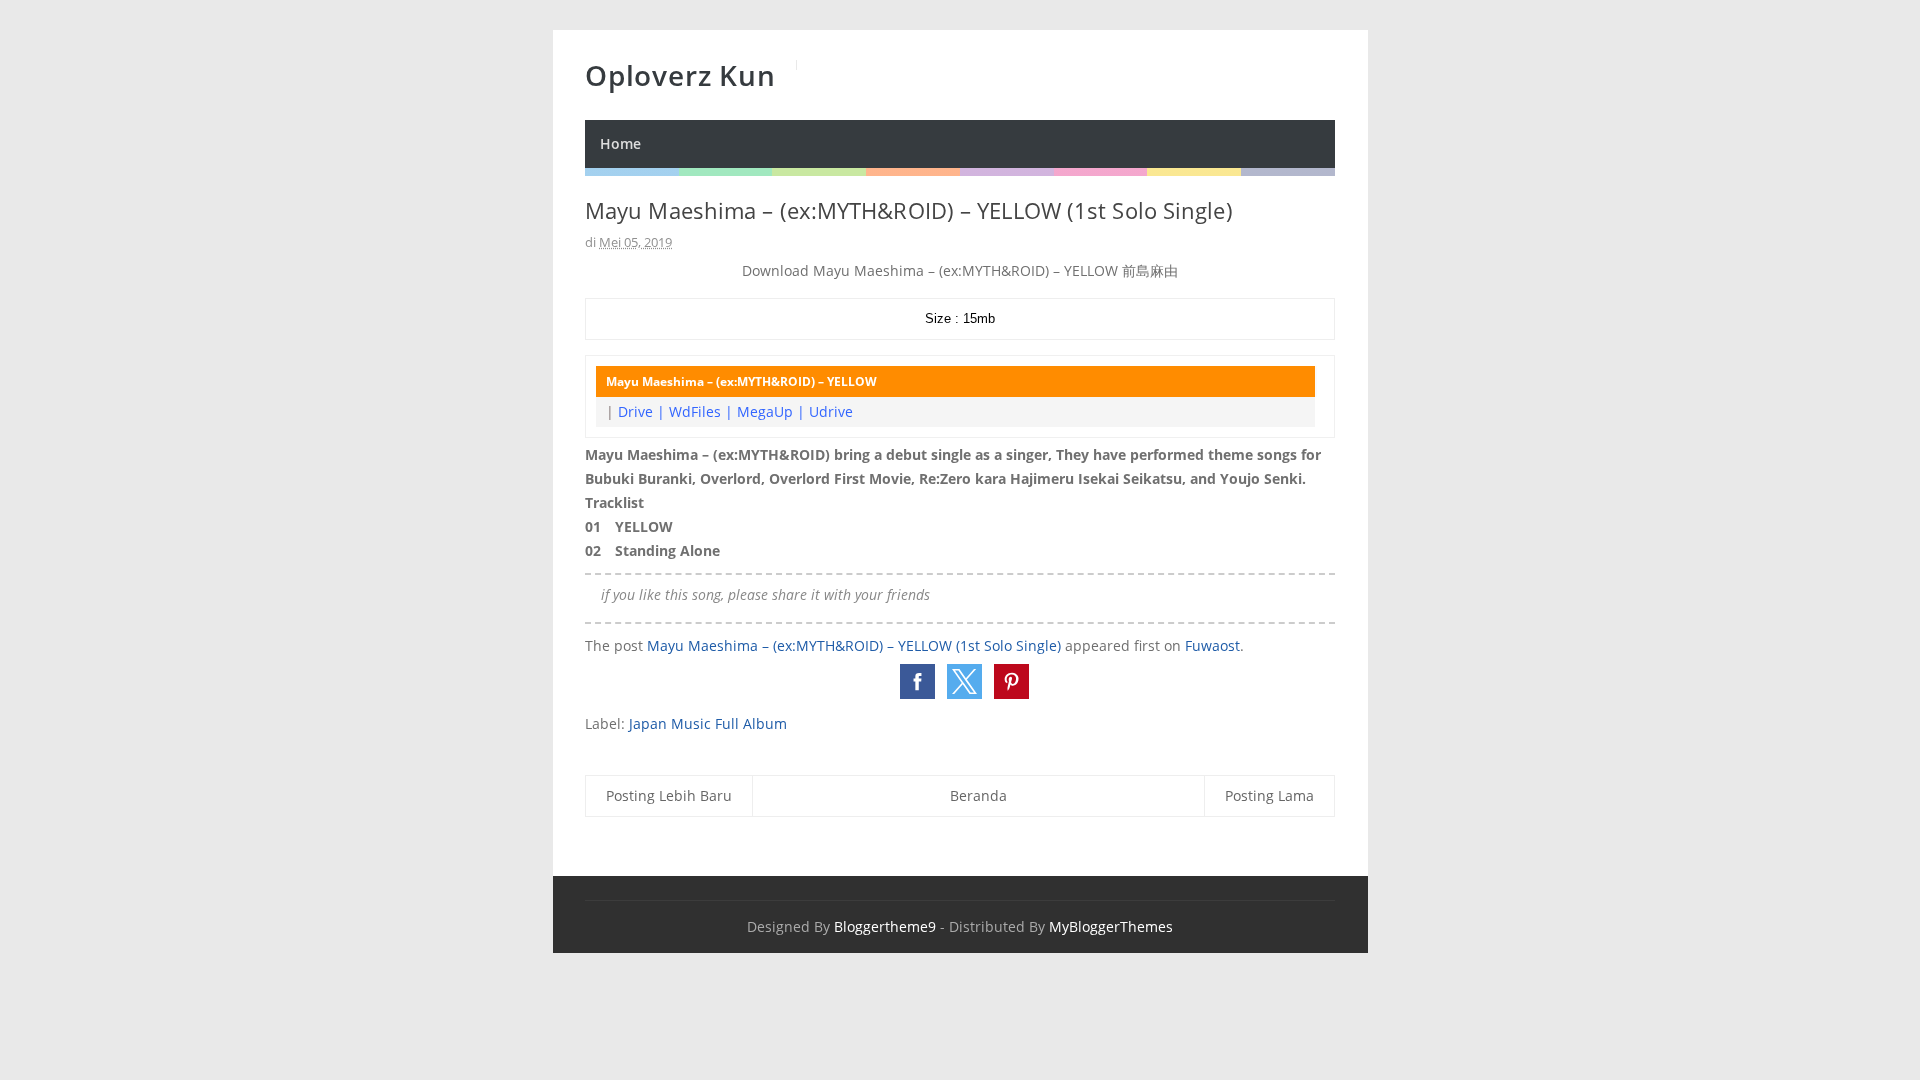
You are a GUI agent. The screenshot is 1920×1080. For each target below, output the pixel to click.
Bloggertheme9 (885, 926)
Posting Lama (1269, 795)
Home (620, 143)
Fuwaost (1212, 645)
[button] (917, 681)
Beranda (978, 795)
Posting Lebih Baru (669, 795)
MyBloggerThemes (1111, 926)
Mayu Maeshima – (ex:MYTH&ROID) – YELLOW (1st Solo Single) (854, 645)
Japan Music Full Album (708, 723)
